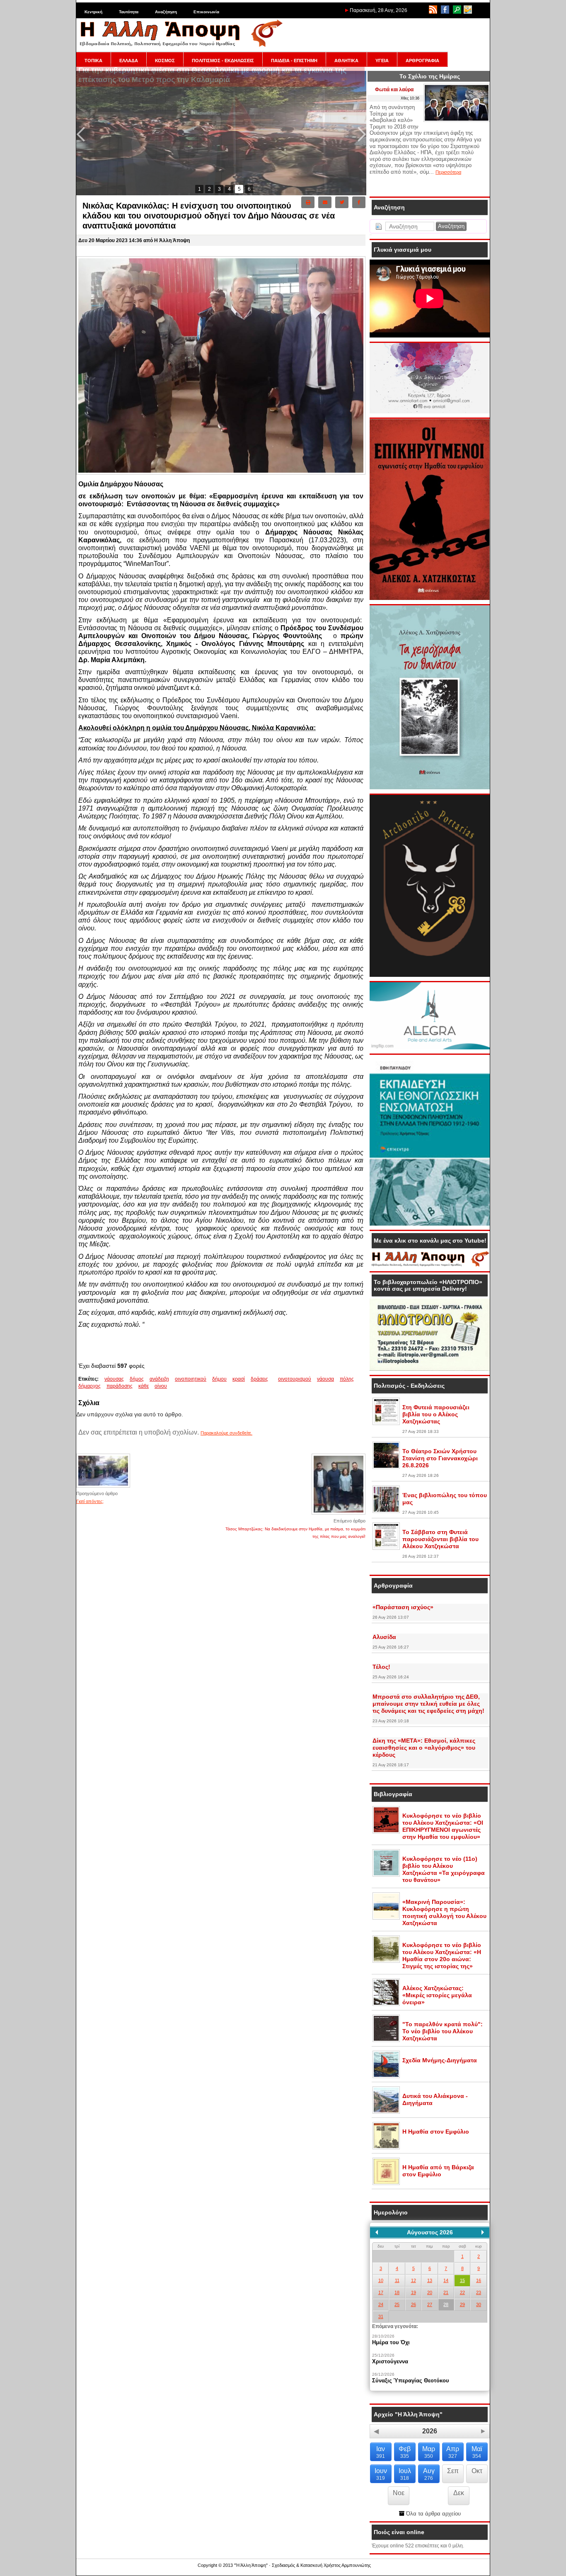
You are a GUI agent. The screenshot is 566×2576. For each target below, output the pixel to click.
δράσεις (259, 1379)
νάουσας (114, 1379)
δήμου (219, 1379)
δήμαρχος (89, 1386)
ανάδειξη (159, 1379)
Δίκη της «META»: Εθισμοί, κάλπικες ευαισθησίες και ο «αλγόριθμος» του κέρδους (424, 1748)
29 (462, 2304)
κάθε (144, 1386)
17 (381, 2292)
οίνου (161, 1386)
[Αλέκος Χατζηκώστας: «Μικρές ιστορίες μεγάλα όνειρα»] (386, 2004)
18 (397, 2292)
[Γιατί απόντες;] (103, 1487)
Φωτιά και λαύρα (394, 90)
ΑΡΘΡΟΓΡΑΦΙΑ (422, 61)
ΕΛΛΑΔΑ (129, 61)
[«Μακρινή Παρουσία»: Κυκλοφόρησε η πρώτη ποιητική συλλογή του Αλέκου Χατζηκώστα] (386, 1918)
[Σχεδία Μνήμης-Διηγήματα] (386, 2076)
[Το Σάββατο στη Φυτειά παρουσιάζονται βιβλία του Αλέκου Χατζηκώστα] (386, 1548)
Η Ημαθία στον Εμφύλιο (436, 2132)
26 (414, 2304)
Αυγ (429, 2474)
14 (446, 2280)
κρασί (239, 1379)
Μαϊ (477, 2452)
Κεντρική (93, 12)
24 (381, 2304)
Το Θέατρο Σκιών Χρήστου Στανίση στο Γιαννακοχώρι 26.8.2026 (440, 1458)
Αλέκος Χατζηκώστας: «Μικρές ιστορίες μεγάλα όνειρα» (437, 1995)
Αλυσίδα (384, 1637)
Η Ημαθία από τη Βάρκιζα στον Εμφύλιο (438, 2171)
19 (414, 2292)
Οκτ (477, 2471)
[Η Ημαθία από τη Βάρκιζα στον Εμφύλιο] (386, 2183)
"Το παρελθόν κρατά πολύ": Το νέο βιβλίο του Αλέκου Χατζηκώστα (443, 2031)
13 (430, 2280)
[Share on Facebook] (359, 202)
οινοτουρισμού (295, 1379)
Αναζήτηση (166, 12)
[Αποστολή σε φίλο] (325, 202)
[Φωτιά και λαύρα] (457, 120)
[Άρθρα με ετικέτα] (276, 1379)
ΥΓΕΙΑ (382, 61)
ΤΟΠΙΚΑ (93, 61)
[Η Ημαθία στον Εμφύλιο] (386, 2148)
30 (479, 2304)
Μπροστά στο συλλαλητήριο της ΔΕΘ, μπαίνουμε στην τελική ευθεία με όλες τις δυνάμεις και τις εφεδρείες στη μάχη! (428, 1704)
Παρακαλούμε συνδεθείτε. (226, 1433)
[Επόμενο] (483, 2232)
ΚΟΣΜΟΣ (165, 61)
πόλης (347, 1379)
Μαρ (429, 2452)
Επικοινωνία (206, 12)
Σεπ (453, 2471)
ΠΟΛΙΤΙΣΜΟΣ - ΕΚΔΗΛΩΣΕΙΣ (223, 61)
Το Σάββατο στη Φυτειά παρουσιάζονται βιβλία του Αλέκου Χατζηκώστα (440, 1539)
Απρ (453, 2452)
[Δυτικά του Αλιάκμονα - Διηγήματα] (386, 2112)
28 (446, 2304)
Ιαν (381, 2452)
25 (397, 2304)
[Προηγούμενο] (377, 2232)
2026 (430, 2431)
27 (430, 2304)
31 (381, 2316)
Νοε (399, 2493)
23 (479, 2292)
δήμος (137, 1379)
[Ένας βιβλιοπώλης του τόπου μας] (386, 1511)
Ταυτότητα (129, 12)
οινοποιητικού (191, 1379)
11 (397, 2280)
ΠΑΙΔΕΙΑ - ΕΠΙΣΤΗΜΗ (294, 61)
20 (430, 2292)
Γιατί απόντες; (90, 1501)
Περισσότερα (448, 172)
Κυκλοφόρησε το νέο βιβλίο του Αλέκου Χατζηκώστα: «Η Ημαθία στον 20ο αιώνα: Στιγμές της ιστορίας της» (442, 1956)
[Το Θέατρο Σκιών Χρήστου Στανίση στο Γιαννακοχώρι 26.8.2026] (386, 1467)
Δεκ (459, 2493)
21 (446, 2292)
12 (414, 2280)
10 (381, 2280)
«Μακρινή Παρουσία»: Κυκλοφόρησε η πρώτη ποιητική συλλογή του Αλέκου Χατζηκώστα (444, 1912)
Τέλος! (381, 1667)
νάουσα (325, 1379)
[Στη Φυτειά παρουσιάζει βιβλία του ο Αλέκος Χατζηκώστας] (386, 1423)
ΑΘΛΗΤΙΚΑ (346, 61)
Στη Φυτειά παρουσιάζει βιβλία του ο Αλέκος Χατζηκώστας (436, 1414)
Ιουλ (405, 2474)
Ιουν (381, 2474)
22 (462, 2292)
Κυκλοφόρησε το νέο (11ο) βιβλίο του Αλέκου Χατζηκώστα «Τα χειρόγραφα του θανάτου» (444, 1869)
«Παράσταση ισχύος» (403, 1607)
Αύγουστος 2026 (430, 2232)
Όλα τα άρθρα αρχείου (433, 2514)
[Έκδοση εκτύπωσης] (308, 202)
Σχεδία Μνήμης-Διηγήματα (440, 2060)
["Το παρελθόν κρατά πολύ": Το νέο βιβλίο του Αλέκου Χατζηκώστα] (386, 2040)
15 (462, 2280)
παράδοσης (120, 1386)
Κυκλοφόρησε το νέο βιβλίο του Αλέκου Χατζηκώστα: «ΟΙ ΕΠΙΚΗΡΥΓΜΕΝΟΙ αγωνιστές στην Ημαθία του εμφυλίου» (443, 1826)
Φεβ (405, 2452)
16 (479, 2280)
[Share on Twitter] (342, 202)
